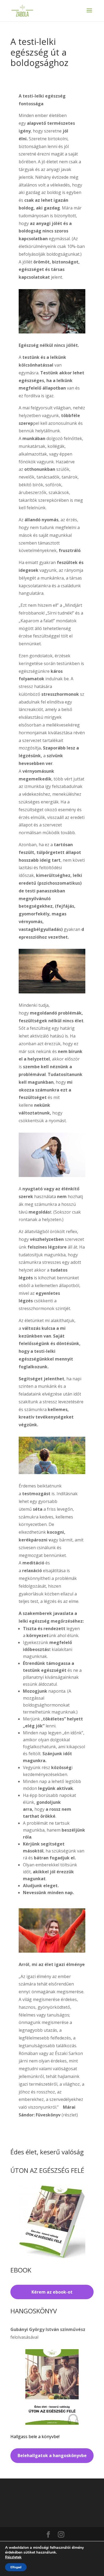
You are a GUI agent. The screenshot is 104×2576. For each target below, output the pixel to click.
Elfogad (16, 2567)
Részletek (13, 2557)
